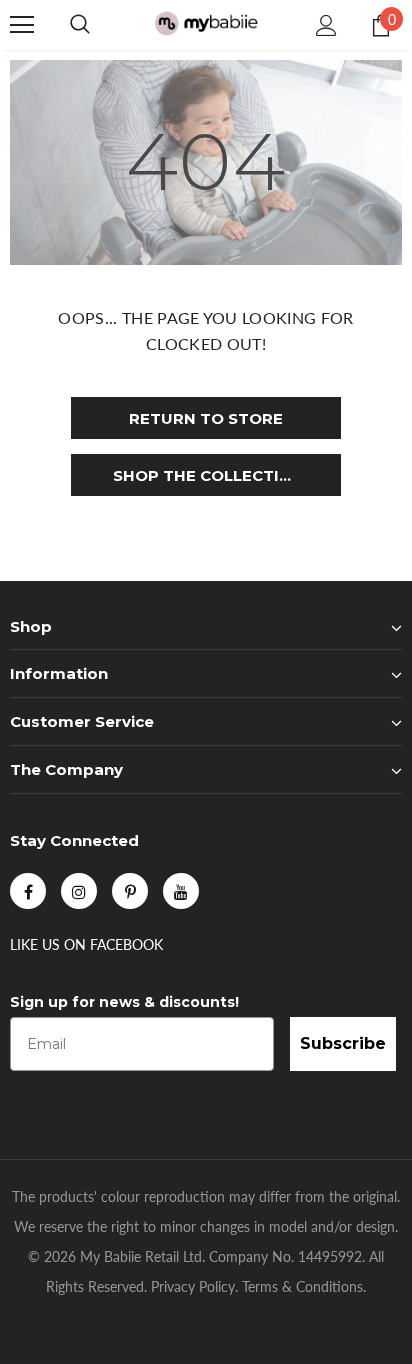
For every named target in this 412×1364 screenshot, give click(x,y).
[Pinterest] (130, 891)
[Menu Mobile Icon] (22, 25)
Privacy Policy (193, 1286)
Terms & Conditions (302, 1286)
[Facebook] (28, 891)
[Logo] (206, 24)
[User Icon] (326, 25)
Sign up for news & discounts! (124, 1002)
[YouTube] (181, 891)
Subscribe (343, 1043)
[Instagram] (79, 891)
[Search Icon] (80, 25)
